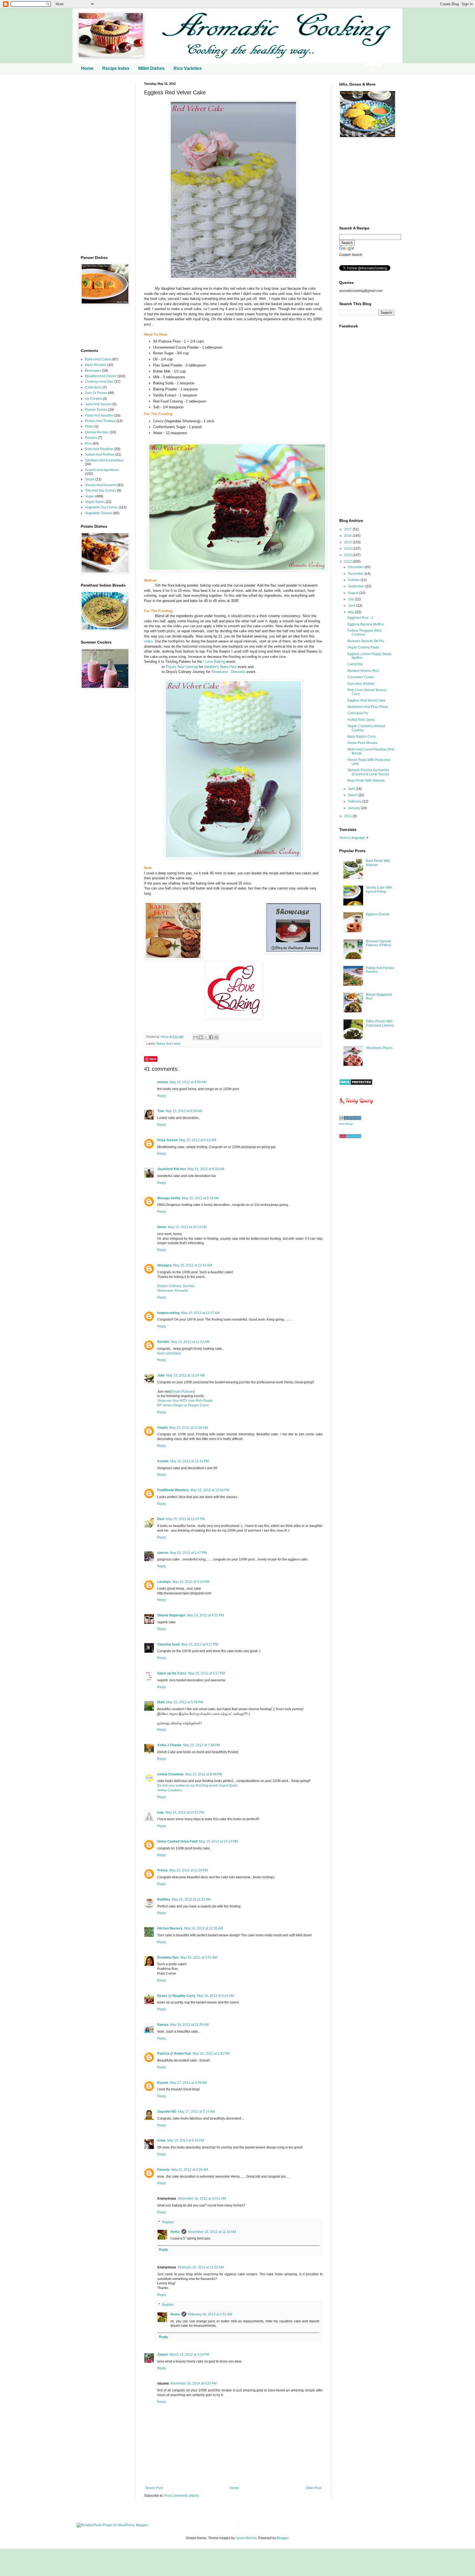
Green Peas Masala (362, 743)
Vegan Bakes (95, 502)
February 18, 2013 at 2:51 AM (210, 2314)
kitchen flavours (170, 1928)
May (352, 612)
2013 (348, 555)
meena (163, 1082)
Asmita (163, 1461)
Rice (88, 444)
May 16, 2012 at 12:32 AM (191, 1899)
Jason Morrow (246, 2538)
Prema (162, 1870)
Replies (168, 2222)
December (356, 567)
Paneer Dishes (96, 410)
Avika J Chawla (169, 1745)
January (354, 808)
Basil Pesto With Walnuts (366, 781)
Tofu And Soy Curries (101, 491)
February (355, 801)
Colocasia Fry (358, 713)
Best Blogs (346, 1124)
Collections (93, 387)
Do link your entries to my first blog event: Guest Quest (197, 1786)
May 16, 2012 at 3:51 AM (199, 1958)
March (353, 795)
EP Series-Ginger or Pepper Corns (183, 1405)
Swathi (162, 1428)
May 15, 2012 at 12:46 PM (210, 1490)
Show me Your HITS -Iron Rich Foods (185, 1401)
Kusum (163, 2083)
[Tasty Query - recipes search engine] (356, 1105)
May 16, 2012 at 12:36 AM (204, 1928)
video (148, 641)
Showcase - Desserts (228, 672)
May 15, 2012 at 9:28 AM (206, 1169)
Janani (162, 2355)
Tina (161, 1111)
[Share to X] (206, 1037)
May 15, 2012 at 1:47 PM (188, 1553)
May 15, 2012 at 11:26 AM (189, 1428)
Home (87, 68)
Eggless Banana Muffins (366, 624)
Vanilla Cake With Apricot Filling (379, 889)
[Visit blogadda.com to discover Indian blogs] (350, 1137)
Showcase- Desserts (173, 1291)
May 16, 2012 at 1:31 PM (211, 2054)
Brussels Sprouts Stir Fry (366, 641)
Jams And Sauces (98, 404)
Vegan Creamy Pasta (363, 647)
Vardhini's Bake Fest (220, 667)
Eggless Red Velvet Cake (366, 700)
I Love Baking (214, 662)
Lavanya (164, 1582)
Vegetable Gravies (99, 513)
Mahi (161, 1702)
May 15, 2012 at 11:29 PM (189, 1870)
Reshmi (163, 1342)
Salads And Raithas (100, 455)
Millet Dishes (151, 68)
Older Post (314, 2488)
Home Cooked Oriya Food (177, 1841)
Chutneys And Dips (99, 382)
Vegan (90, 496)
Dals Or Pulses (96, 393)
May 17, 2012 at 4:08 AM (189, 2083)
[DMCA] (356, 1084)
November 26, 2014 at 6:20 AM (194, 2383)
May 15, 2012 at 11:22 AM (190, 1342)
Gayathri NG (167, 2112)
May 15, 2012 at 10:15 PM (218, 1841)
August (354, 593)
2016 (348, 536)
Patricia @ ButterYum (174, 2054)
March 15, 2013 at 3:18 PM (189, 2355)
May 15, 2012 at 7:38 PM (201, 1745)
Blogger (283, 2538)
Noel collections (169, 1353)
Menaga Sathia (169, 1198)
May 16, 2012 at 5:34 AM (216, 1996)
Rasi (161, 1519)
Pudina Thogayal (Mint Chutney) (364, 633)
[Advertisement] (104, 165)
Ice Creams (93, 399)
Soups (90, 479)
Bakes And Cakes (169, 1044)
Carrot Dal (355, 664)
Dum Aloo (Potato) (361, 684)
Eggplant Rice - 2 (360, 618)
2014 (348, 549)
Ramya (163, 2025)
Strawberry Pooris (379, 1048)
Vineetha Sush (169, 1644)
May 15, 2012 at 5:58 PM (185, 1702)
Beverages (93, 371)
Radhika (164, 1899)
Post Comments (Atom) (182, 2496)
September (357, 586)
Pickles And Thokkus (100, 421)
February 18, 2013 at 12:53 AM (201, 2267)
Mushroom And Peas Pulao (368, 707)
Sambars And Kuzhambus (104, 460)
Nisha (162, 1227)
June (352, 606)
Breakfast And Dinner (101, 376)
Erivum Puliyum (182, 1392)
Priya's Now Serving (182, 667)
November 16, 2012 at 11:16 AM (212, 2232)
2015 (348, 542)
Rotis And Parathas (99, 449)
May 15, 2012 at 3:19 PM (191, 1582)
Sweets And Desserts (101, 485)
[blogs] (350, 1119)
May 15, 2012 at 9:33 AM (200, 1198)
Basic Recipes (96, 365)
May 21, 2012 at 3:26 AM (190, 2170)
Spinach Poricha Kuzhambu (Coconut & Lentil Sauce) (368, 772)
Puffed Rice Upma (361, 720)
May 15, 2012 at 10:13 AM (187, 1227)
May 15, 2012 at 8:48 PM (204, 1774)
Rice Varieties (188, 68)
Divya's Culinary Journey (176, 1286)
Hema (165, 1037)
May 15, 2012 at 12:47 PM (185, 1519)
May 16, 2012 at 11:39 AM (189, 2025)
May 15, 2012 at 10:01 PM (185, 1813)
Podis (89, 426)
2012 (348, 562)
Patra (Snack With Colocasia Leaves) (380, 1023)
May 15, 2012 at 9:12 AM (198, 1140)
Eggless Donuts (378, 914)
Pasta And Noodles (99, 415)
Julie (161, 1375)
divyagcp (164, 1265)
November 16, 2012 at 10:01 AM (202, 2199)
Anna (161, 2140)
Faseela (163, 2170)
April (352, 789)
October (354, 580)
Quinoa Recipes (97, 432)
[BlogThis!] (201, 1037)
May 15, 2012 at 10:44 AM (193, 1265)
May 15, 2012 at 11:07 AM (200, 1313)
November (356, 574)
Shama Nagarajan (171, 1615)
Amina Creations (170, 1774)
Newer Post (154, 2488)
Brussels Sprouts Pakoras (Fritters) (379, 943)
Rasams (91, 438)
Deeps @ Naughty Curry (176, 1996)
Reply (162, 1096)
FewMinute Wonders (173, 1490)
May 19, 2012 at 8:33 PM (186, 2140)
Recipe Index (116, 68)
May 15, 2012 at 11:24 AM (186, 1375)
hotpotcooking (168, 1313)
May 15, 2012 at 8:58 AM (188, 1082)
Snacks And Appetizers (102, 470)
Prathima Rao (168, 1958)
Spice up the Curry (172, 1673)
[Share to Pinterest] (216, 1037)
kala (161, 1813)
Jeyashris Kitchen (172, 1169)
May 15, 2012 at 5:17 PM (200, 1644)
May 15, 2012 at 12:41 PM (190, 1461)
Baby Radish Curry (362, 737)
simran (163, 1553)
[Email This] (195, 1037)
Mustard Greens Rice (363, 671)
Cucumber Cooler (361, 677)
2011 (348, 816)
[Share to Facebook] (211, 1037)
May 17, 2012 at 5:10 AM (197, 2112)
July (351, 599)
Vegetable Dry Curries (101, 507)
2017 (348, 529)
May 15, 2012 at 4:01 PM (205, 1615)
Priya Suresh (167, 1140)
